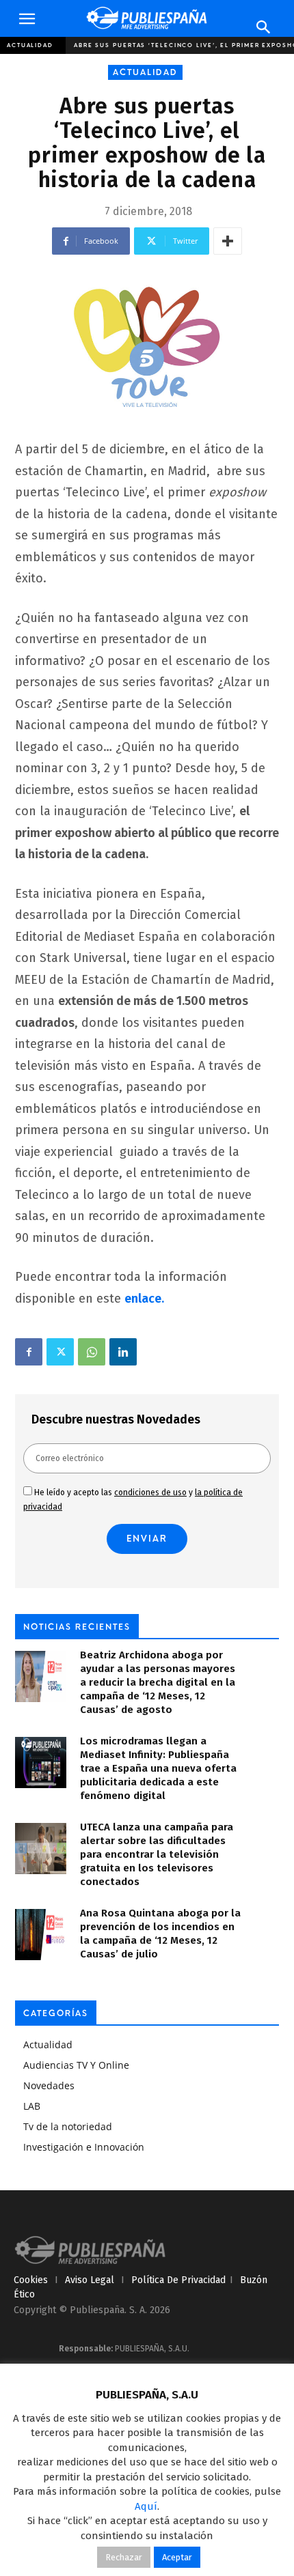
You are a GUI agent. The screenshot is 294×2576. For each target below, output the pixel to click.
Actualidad (30, 45)
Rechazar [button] (124, 2557)
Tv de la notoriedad (68, 2126)
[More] (228, 241)
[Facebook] (29, 1352)
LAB (32, 2106)
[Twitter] (60, 1352)
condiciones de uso (150, 1492)
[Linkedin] (123, 1352)
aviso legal (90, 2280)
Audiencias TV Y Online (76, 2065)
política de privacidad (178, 2280)
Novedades (49, 2085)
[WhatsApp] (92, 1352)
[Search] (264, 27)
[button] (27, 19)
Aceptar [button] (177, 2557)
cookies (31, 2280)
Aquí (146, 2506)
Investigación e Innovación (84, 2147)
